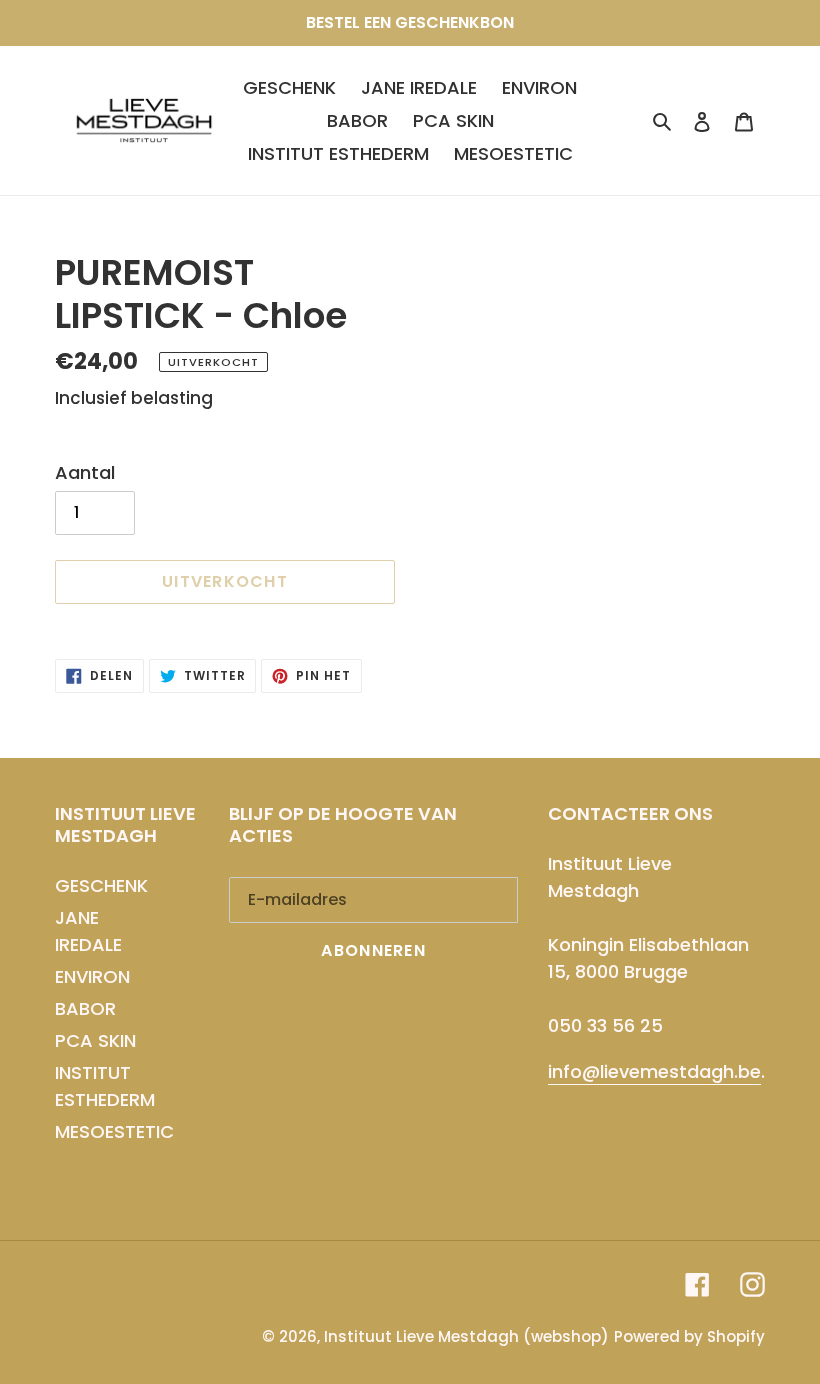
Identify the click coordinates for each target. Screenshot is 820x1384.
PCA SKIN (95, 1040)
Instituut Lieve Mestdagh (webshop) (466, 1336)
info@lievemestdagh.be (654, 1071)
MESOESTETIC (114, 1131)
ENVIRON (92, 976)
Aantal (85, 472)
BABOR (85, 1008)
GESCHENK (101, 885)
